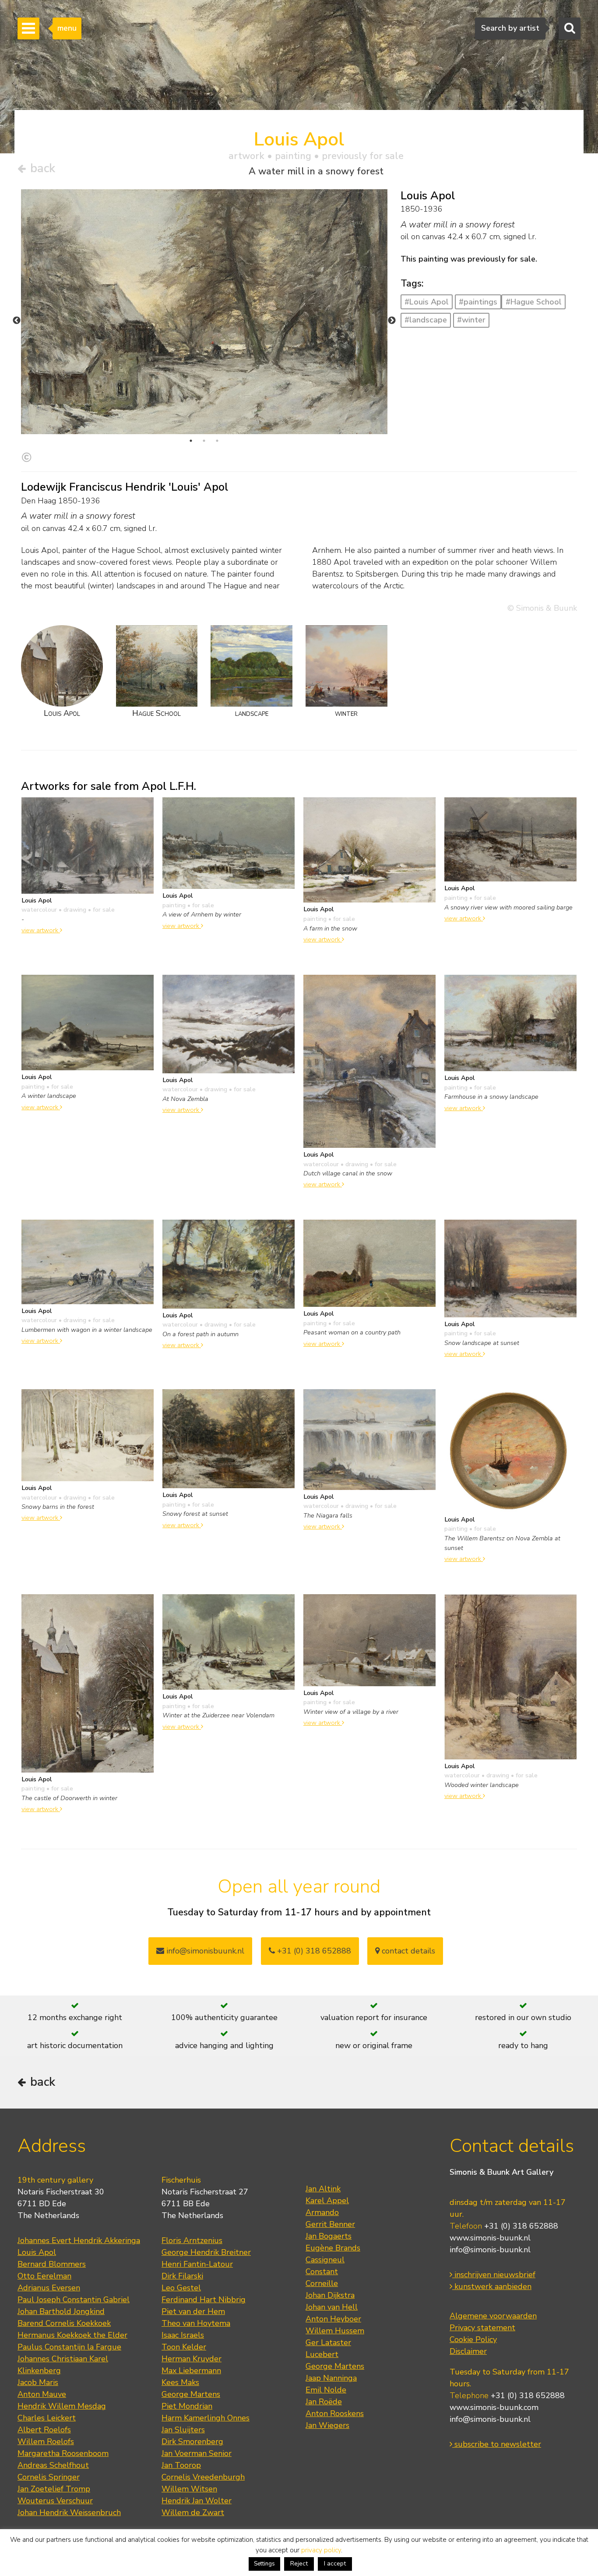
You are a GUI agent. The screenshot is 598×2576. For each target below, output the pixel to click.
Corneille (322, 2283)
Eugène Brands (333, 2248)
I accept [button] (335, 2564)
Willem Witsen (189, 2489)
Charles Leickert (47, 2418)
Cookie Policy (473, 2339)
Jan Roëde (324, 2402)
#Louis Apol (427, 302)
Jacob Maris (38, 2382)
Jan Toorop (181, 2465)
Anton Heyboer (333, 2319)
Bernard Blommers (52, 2264)
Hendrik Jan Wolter (197, 2501)
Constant (322, 2272)
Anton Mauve (42, 2394)
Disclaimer (468, 2351)
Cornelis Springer (49, 2477)
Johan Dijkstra (330, 2295)
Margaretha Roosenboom (63, 2453)
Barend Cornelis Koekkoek (64, 2323)
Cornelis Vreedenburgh (203, 2477)
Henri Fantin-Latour (197, 2264)
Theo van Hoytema (196, 2323)
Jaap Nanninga (331, 2378)
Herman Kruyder (192, 2359)
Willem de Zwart (193, 2512)
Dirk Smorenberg (192, 2442)
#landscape (426, 320)
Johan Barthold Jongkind (61, 2311)
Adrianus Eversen (49, 2288)
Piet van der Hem (193, 2311)
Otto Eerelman (44, 2276)
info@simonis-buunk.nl (490, 2250)
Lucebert (322, 2354)
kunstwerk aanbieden (492, 2286)
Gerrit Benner (330, 2224)
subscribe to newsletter (497, 2444)
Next (392, 321)
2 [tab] (204, 441)
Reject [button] (299, 2564)
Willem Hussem (335, 2331)
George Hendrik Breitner (206, 2252)
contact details (407, 1951)
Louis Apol (37, 2252)
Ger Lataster (328, 2342)
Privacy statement (482, 2328)
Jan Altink (323, 2189)
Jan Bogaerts (329, 2236)
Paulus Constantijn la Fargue (69, 2347)
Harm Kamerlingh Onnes (206, 2418)
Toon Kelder (184, 2347)
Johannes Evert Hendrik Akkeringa (79, 2240)
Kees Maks (180, 2382)
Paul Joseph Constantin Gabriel (74, 2300)
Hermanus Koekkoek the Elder (72, 2335)
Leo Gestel (181, 2288)
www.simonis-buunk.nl (490, 2238)
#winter (471, 320)
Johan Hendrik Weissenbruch (69, 2512)
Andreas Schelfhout (53, 2465)
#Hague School (534, 302)
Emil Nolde (326, 2390)
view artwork (41, 930)
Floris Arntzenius (192, 2240)
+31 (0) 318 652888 (313, 1951)
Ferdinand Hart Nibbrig (204, 2300)
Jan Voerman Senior (197, 2453)
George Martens (191, 2394)
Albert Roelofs (44, 2430)
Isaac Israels (183, 2335)
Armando (322, 2212)
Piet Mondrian (187, 2406)
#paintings (478, 302)
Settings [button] (264, 2564)
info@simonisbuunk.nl (204, 1951)
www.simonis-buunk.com (494, 2407)
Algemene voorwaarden (493, 2316)
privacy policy (321, 2550)
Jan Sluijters (183, 2430)
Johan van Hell (332, 2307)
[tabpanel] (204, 317)
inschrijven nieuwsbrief (494, 2275)
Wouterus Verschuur (55, 2501)
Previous (17, 321)
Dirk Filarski (182, 2276)
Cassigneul (325, 2260)
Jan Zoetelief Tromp (54, 2489)
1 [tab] (191, 441)
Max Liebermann (191, 2371)
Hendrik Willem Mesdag (62, 2406)
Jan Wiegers (327, 2425)
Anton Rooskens (335, 2413)
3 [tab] (217, 441)
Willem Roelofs (46, 2442)
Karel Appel (327, 2201)
